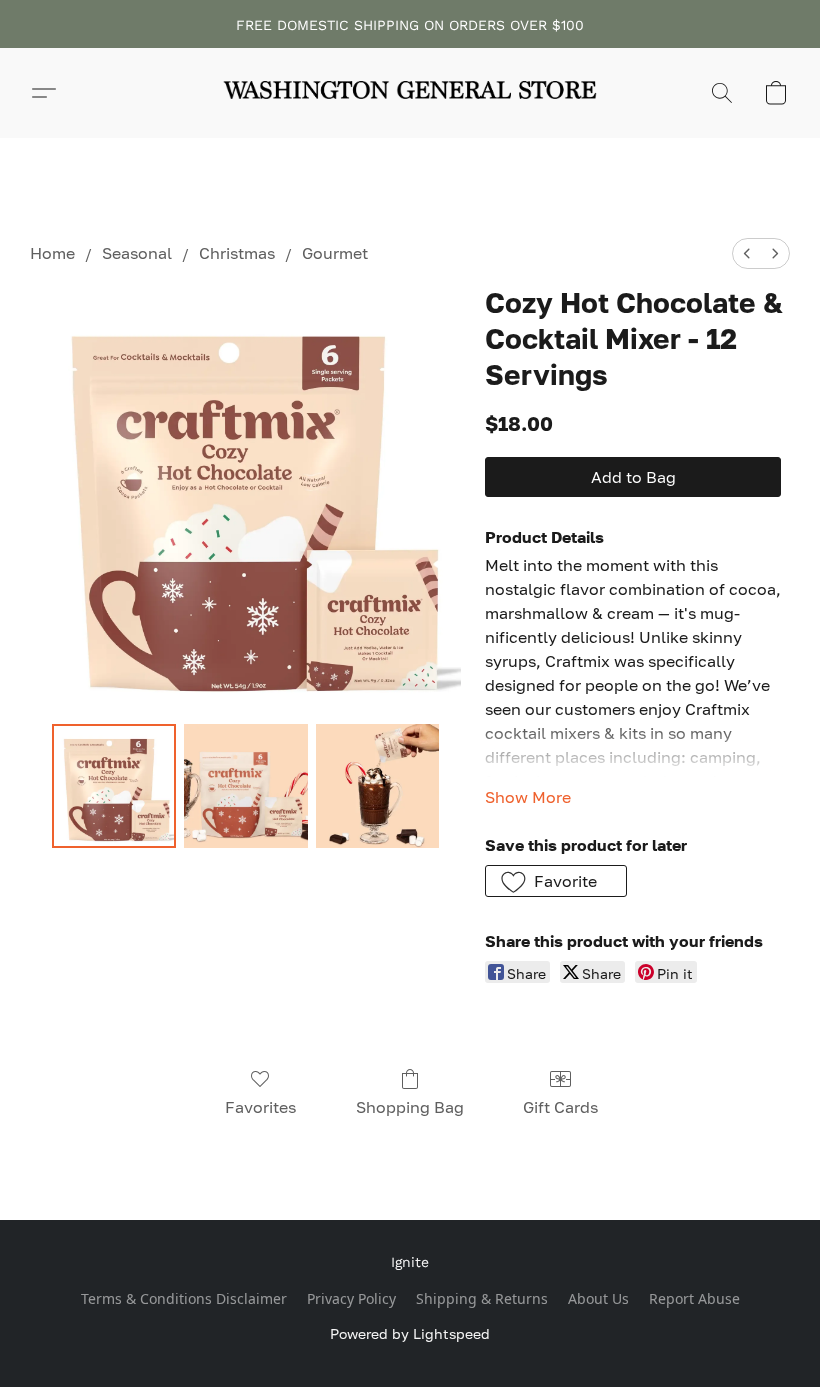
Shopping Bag (410, 1107)
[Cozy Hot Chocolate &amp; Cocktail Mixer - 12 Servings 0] (114, 786)
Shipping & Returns (482, 1298)
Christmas (237, 253)
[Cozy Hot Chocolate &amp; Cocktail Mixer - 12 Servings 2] (378, 786)
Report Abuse (694, 1298)
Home (52, 253)
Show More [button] (528, 797)
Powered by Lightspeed (410, 1333)
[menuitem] (747, 253)
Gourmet (335, 253)
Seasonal (137, 253)
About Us (598, 1298)
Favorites (260, 1107)
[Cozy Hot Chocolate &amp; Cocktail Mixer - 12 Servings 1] (246, 786)
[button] (410, 93)
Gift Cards (560, 1107)
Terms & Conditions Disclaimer (184, 1298)
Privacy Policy (351, 1298)
